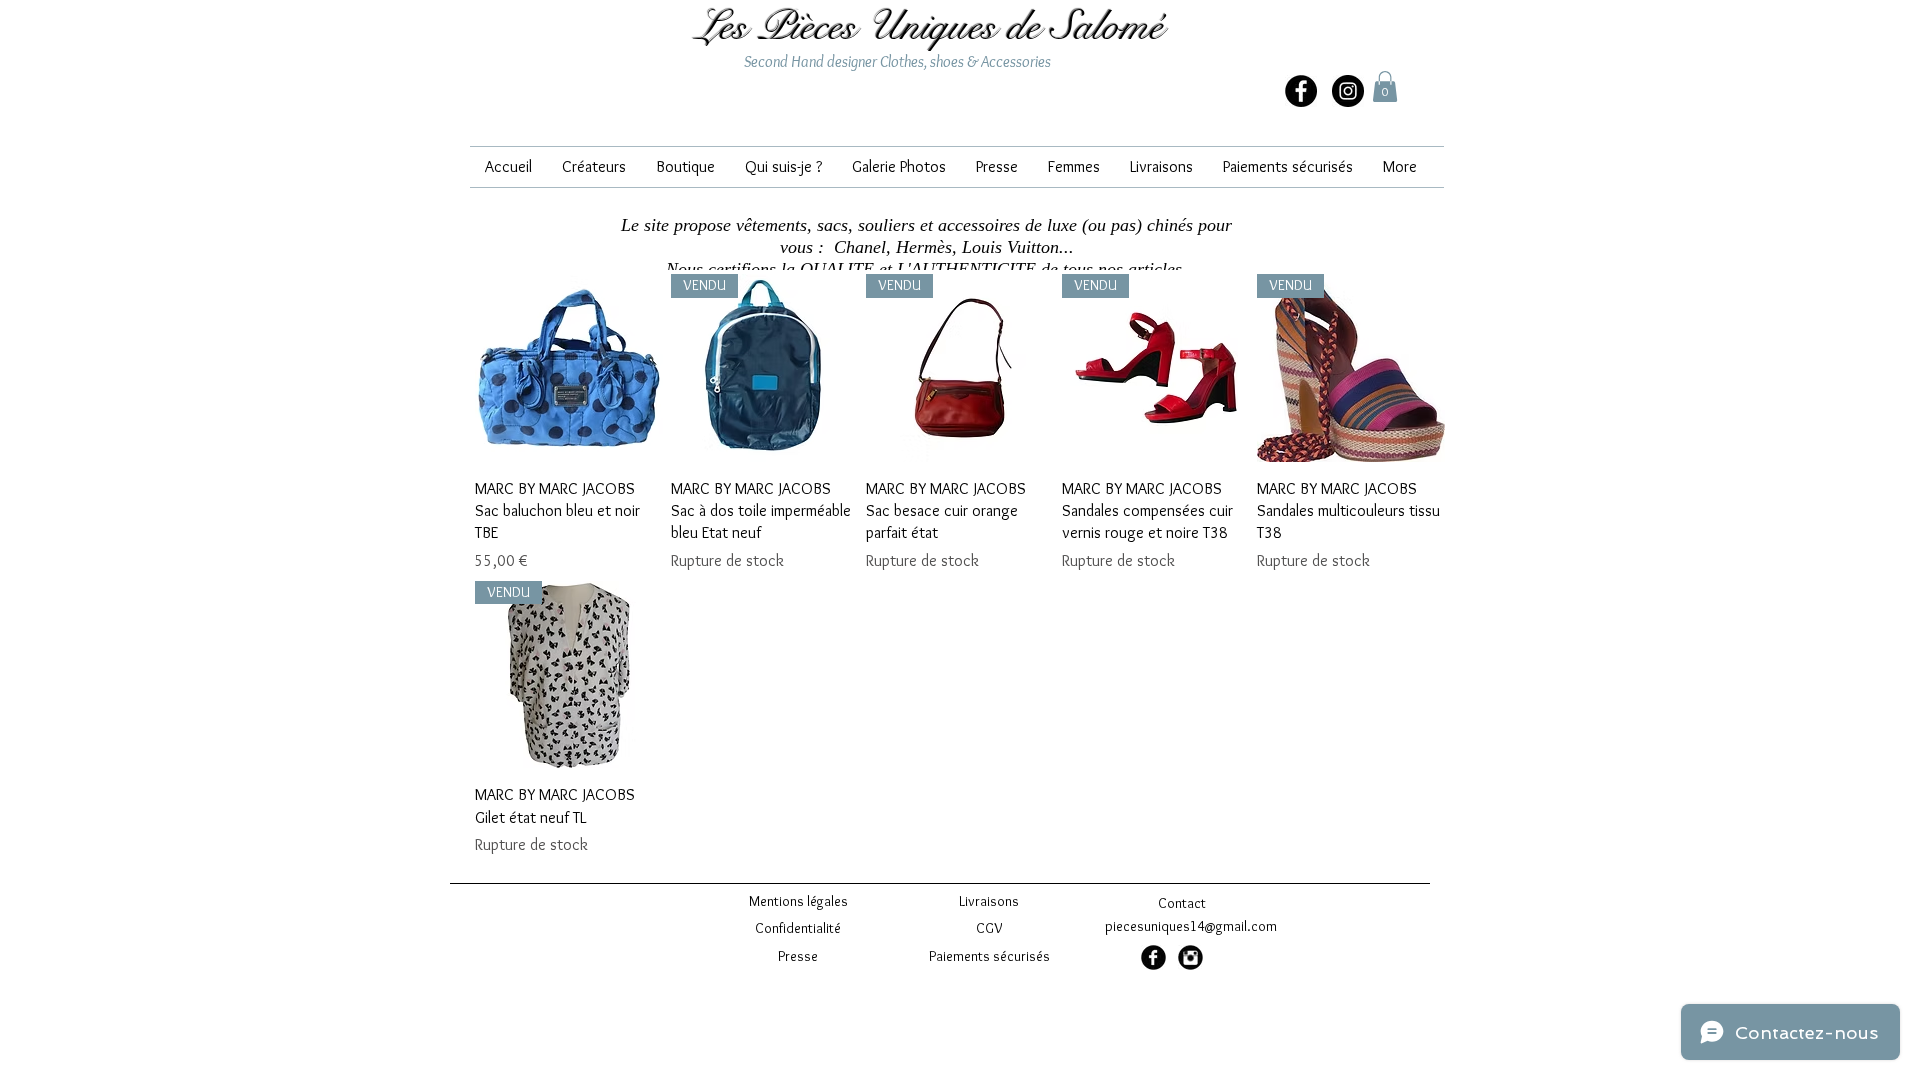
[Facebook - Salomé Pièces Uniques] (1153, 957)
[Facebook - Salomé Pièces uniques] (1301, 91)
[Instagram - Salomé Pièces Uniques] (1348, 91)
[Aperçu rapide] (569, 368)
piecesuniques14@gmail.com (1191, 926)
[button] (1385, 86)
